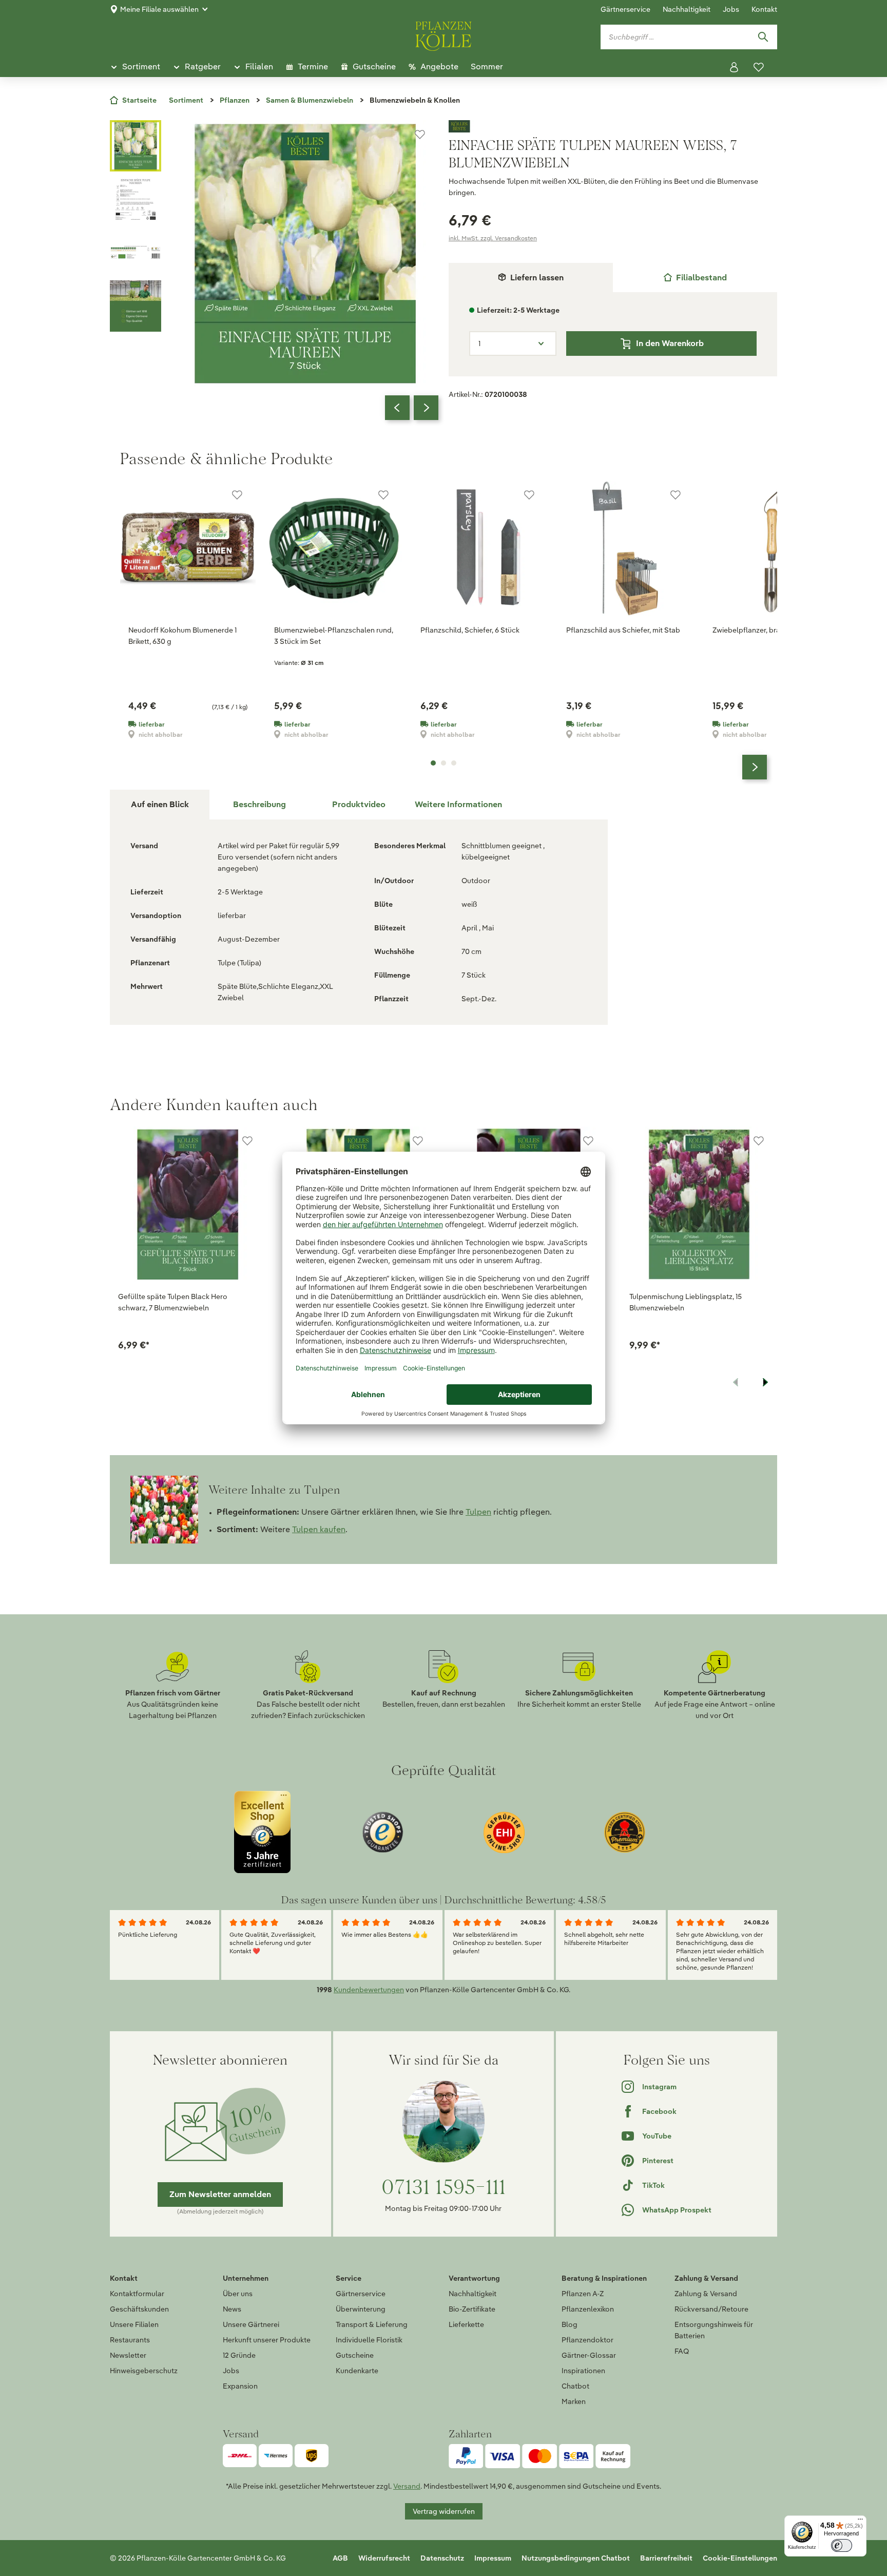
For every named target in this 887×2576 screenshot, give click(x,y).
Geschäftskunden (139, 2309)
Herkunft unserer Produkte (267, 2340)
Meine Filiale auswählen (159, 9)
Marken (574, 2401)
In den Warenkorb (670, 343)
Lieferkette (466, 2324)
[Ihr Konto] (734, 67)
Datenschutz (442, 2558)
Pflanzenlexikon (588, 2309)
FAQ (682, 2351)
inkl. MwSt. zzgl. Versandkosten (493, 238)
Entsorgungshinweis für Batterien (714, 2330)
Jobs (731, 9)
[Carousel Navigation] (412, 408)
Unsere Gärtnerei (251, 2324)
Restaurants (130, 2340)
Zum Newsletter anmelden (220, 2194)
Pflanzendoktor (587, 2340)
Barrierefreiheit (666, 2558)
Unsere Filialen (134, 2324)
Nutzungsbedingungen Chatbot (576, 2558)
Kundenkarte (357, 2371)
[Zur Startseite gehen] (444, 34)
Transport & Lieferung (372, 2324)
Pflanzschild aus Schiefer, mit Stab (623, 630)
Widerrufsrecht (384, 2558)
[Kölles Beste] (613, 126)
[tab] (695, 278)
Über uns (238, 2294)
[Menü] (860, 2522)
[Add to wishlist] (247, 1141)
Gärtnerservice (625, 9)
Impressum (493, 2558)
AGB (340, 2558)
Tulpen (478, 1512)
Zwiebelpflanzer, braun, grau (760, 630)
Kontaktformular (137, 2294)
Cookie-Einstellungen (740, 2558)
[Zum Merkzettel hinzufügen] (420, 135)
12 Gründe (239, 2355)
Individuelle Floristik (369, 2340)
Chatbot (575, 2386)
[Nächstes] (426, 408)
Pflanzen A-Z (583, 2294)
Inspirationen (583, 2371)
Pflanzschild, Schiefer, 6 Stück (470, 630)
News (232, 2309)
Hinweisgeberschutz (144, 2371)
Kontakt (764, 9)
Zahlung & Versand (706, 2294)
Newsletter (128, 2355)
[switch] (842, 2545)
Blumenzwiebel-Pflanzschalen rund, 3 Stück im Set (334, 636)
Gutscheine (355, 2355)
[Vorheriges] (397, 408)
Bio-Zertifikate (472, 2309)
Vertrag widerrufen (444, 2511)
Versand (407, 2486)
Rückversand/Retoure (711, 2309)
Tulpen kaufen (319, 1529)
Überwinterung (361, 2309)
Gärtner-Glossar (589, 2355)
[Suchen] (763, 37)
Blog (570, 2324)
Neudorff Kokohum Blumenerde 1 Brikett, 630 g (182, 636)
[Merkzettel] (759, 67)
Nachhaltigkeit (687, 9)
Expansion (240, 2386)
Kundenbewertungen (369, 1990)
